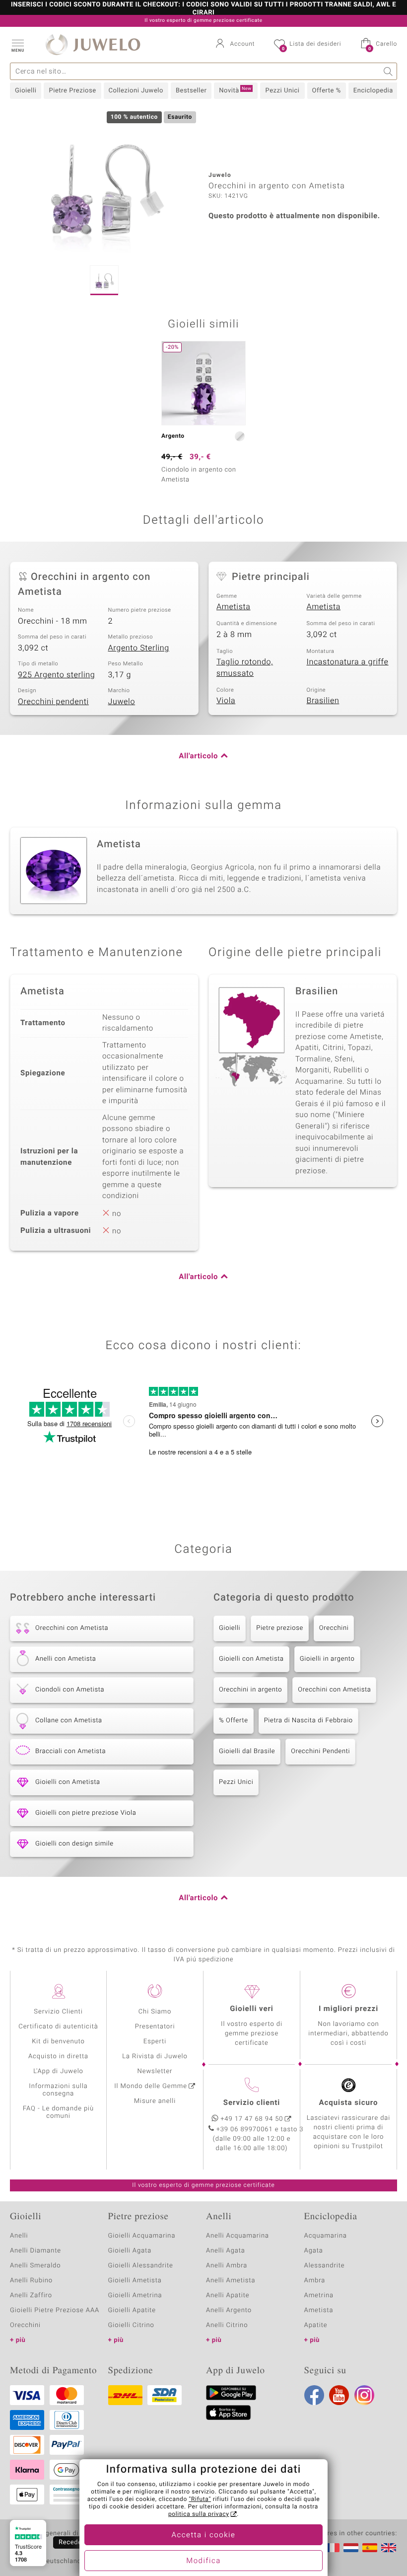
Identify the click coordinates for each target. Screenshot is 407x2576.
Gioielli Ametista (135, 2281)
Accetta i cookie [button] (204, 2535)
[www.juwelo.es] (370, 2548)
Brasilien (323, 701)
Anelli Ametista (231, 2281)
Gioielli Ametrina (135, 2295)
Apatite (316, 2325)
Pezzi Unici (282, 91)
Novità (235, 90)
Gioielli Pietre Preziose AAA (55, 2310)
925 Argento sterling (56, 675)
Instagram (364, 2395)
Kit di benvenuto (58, 2042)
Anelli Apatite (228, 2295)
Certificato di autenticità (58, 2027)
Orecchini (334, 1628)
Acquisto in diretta (58, 2056)
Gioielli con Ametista (251, 1659)
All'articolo (198, 756)
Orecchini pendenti (53, 702)
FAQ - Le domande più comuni (58, 2112)
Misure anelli (155, 2101)
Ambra (315, 2281)
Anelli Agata (226, 2251)
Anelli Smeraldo (35, 2266)
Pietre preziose (280, 1628)
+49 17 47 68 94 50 (252, 2119)
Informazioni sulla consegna (58, 2090)
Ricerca (388, 71)
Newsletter (155, 2071)
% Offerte (234, 1721)
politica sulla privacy (199, 2514)
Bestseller (191, 91)
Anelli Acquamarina (237, 2236)
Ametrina (319, 2295)
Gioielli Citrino (131, 2325)
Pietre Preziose (72, 91)
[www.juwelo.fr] (332, 2548)
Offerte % (327, 91)
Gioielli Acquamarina (142, 2236)
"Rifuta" (200, 2499)
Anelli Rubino (31, 2281)
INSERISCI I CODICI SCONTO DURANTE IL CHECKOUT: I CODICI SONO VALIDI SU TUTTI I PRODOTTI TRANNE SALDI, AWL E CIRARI (203, 9)
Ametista (234, 607)
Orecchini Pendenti (320, 1751)
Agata (314, 2251)
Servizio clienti (252, 2103)
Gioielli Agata (130, 2251)
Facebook (314, 2395)
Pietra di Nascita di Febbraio (308, 1721)
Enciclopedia (373, 91)
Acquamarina (326, 2236)
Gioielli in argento (327, 1659)
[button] (17, 45)
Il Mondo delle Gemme (151, 2086)
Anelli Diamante (35, 2251)
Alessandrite (325, 2266)
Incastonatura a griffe (348, 662)
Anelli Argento (229, 2310)
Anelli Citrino (227, 2325)
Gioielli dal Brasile (247, 1751)
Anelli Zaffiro (31, 2295)
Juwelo (122, 702)
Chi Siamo (155, 2012)
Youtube (339, 2395)
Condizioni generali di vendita (57, 2534)
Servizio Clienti (58, 2012)
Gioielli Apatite (132, 2310)
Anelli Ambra (227, 2266)
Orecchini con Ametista (334, 1690)
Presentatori (155, 2027)
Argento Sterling (139, 648)
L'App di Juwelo (58, 2071)
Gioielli (26, 91)
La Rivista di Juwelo (155, 2056)
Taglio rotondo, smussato (245, 668)
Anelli (19, 2236)
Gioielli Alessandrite (141, 2266)
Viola (226, 701)
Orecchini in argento (250, 1690)
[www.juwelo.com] (389, 2548)
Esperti (155, 2042)
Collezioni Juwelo (136, 91)
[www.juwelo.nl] (351, 2548)
